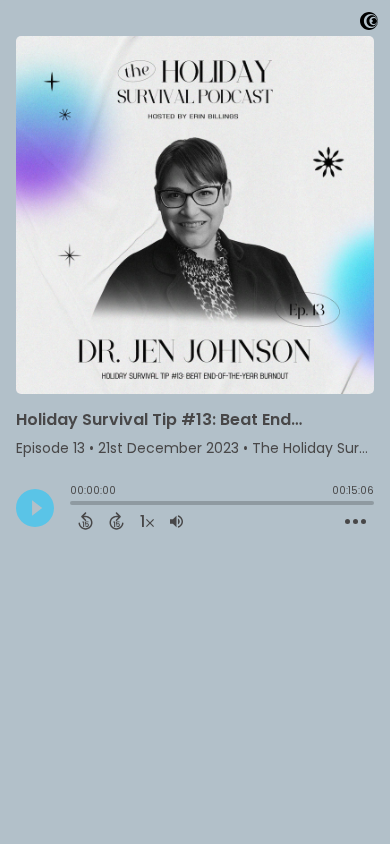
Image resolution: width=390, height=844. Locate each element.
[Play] (35, 508)
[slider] (75, 505)
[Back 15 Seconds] (85, 521)
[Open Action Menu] (355, 522)
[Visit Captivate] (369, 24)
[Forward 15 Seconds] (116, 521)
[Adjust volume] (176, 521)
